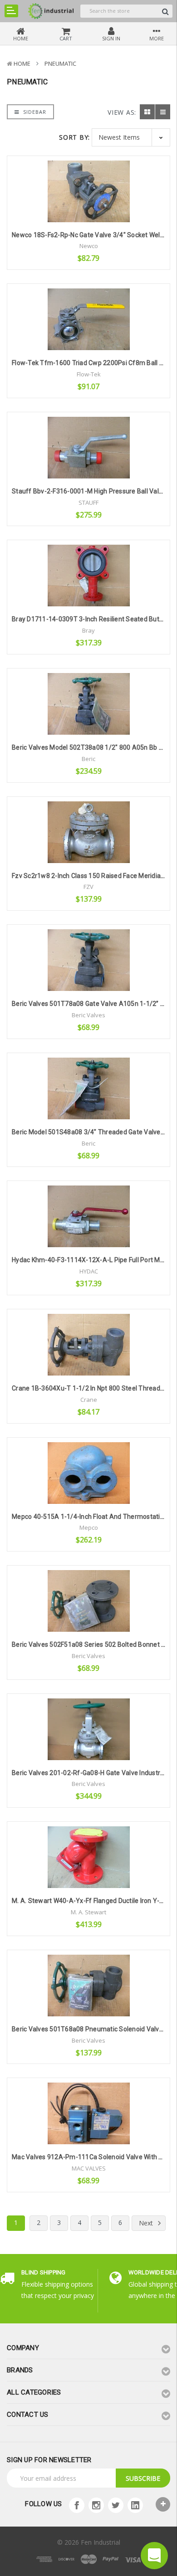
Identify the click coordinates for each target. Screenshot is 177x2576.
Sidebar (34, 112)
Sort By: (74, 137)
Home (22, 63)
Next (147, 2223)
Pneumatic (60, 63)
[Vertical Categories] (11, 11)
